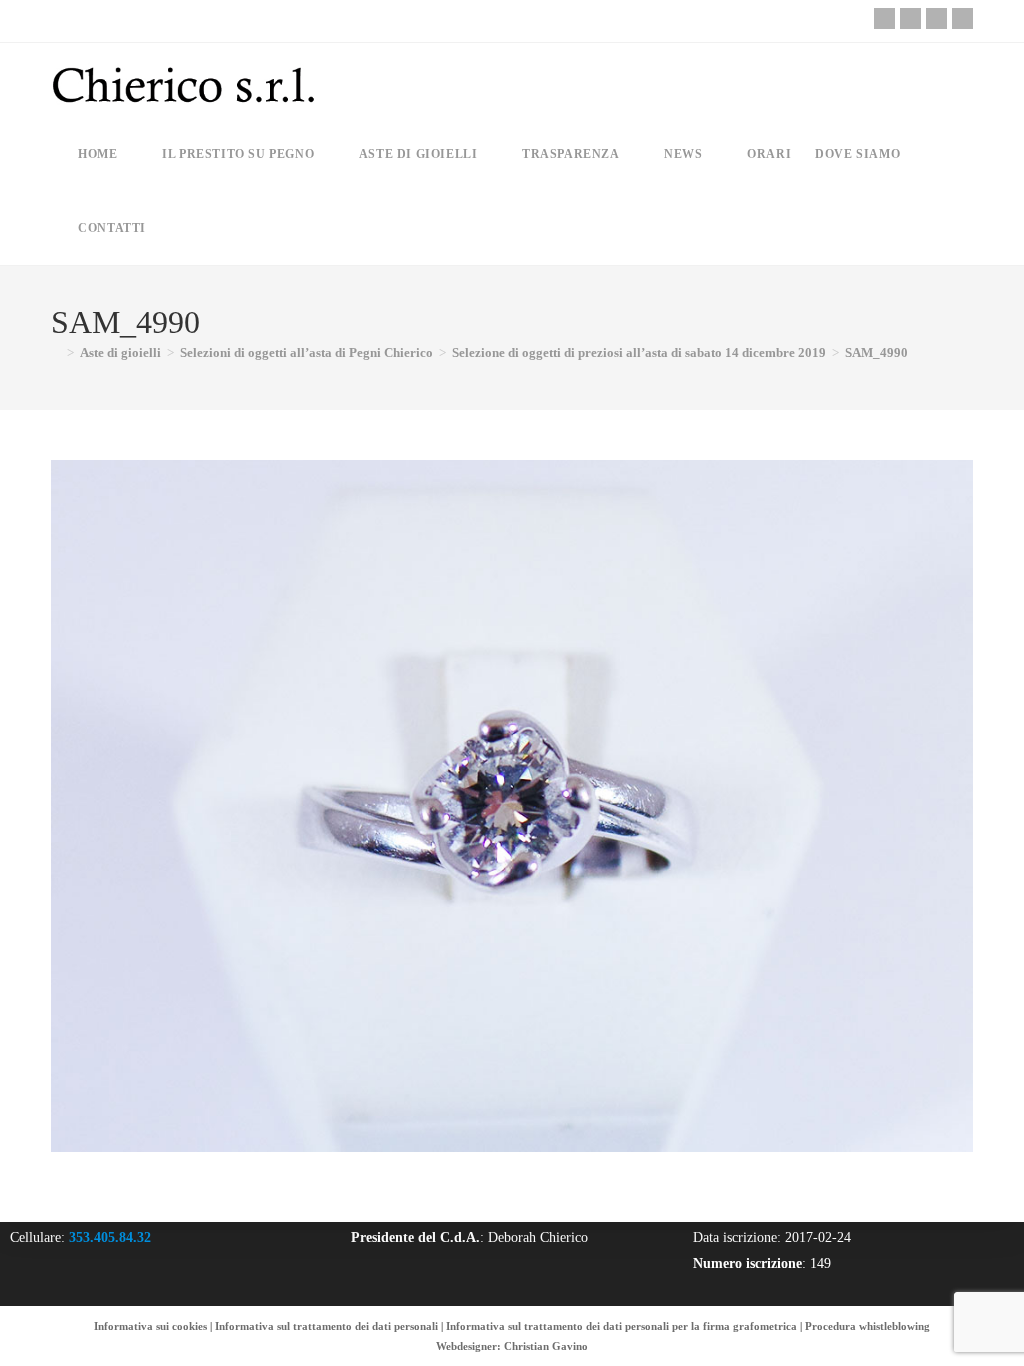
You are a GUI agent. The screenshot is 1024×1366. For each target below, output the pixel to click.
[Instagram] (936, 18)
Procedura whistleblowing (867, 1326)
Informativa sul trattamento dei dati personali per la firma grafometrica (621, 1326)
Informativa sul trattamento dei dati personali (326, 1326)
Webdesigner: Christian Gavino (512, 1346)
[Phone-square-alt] (884, 18)
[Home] (56, 352)
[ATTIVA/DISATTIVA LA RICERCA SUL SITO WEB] (174, 228)
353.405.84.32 (110, 1237)
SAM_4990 (876, 352)
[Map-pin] (962, 18)
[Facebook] (910, 18)
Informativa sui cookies (150, 1326)
